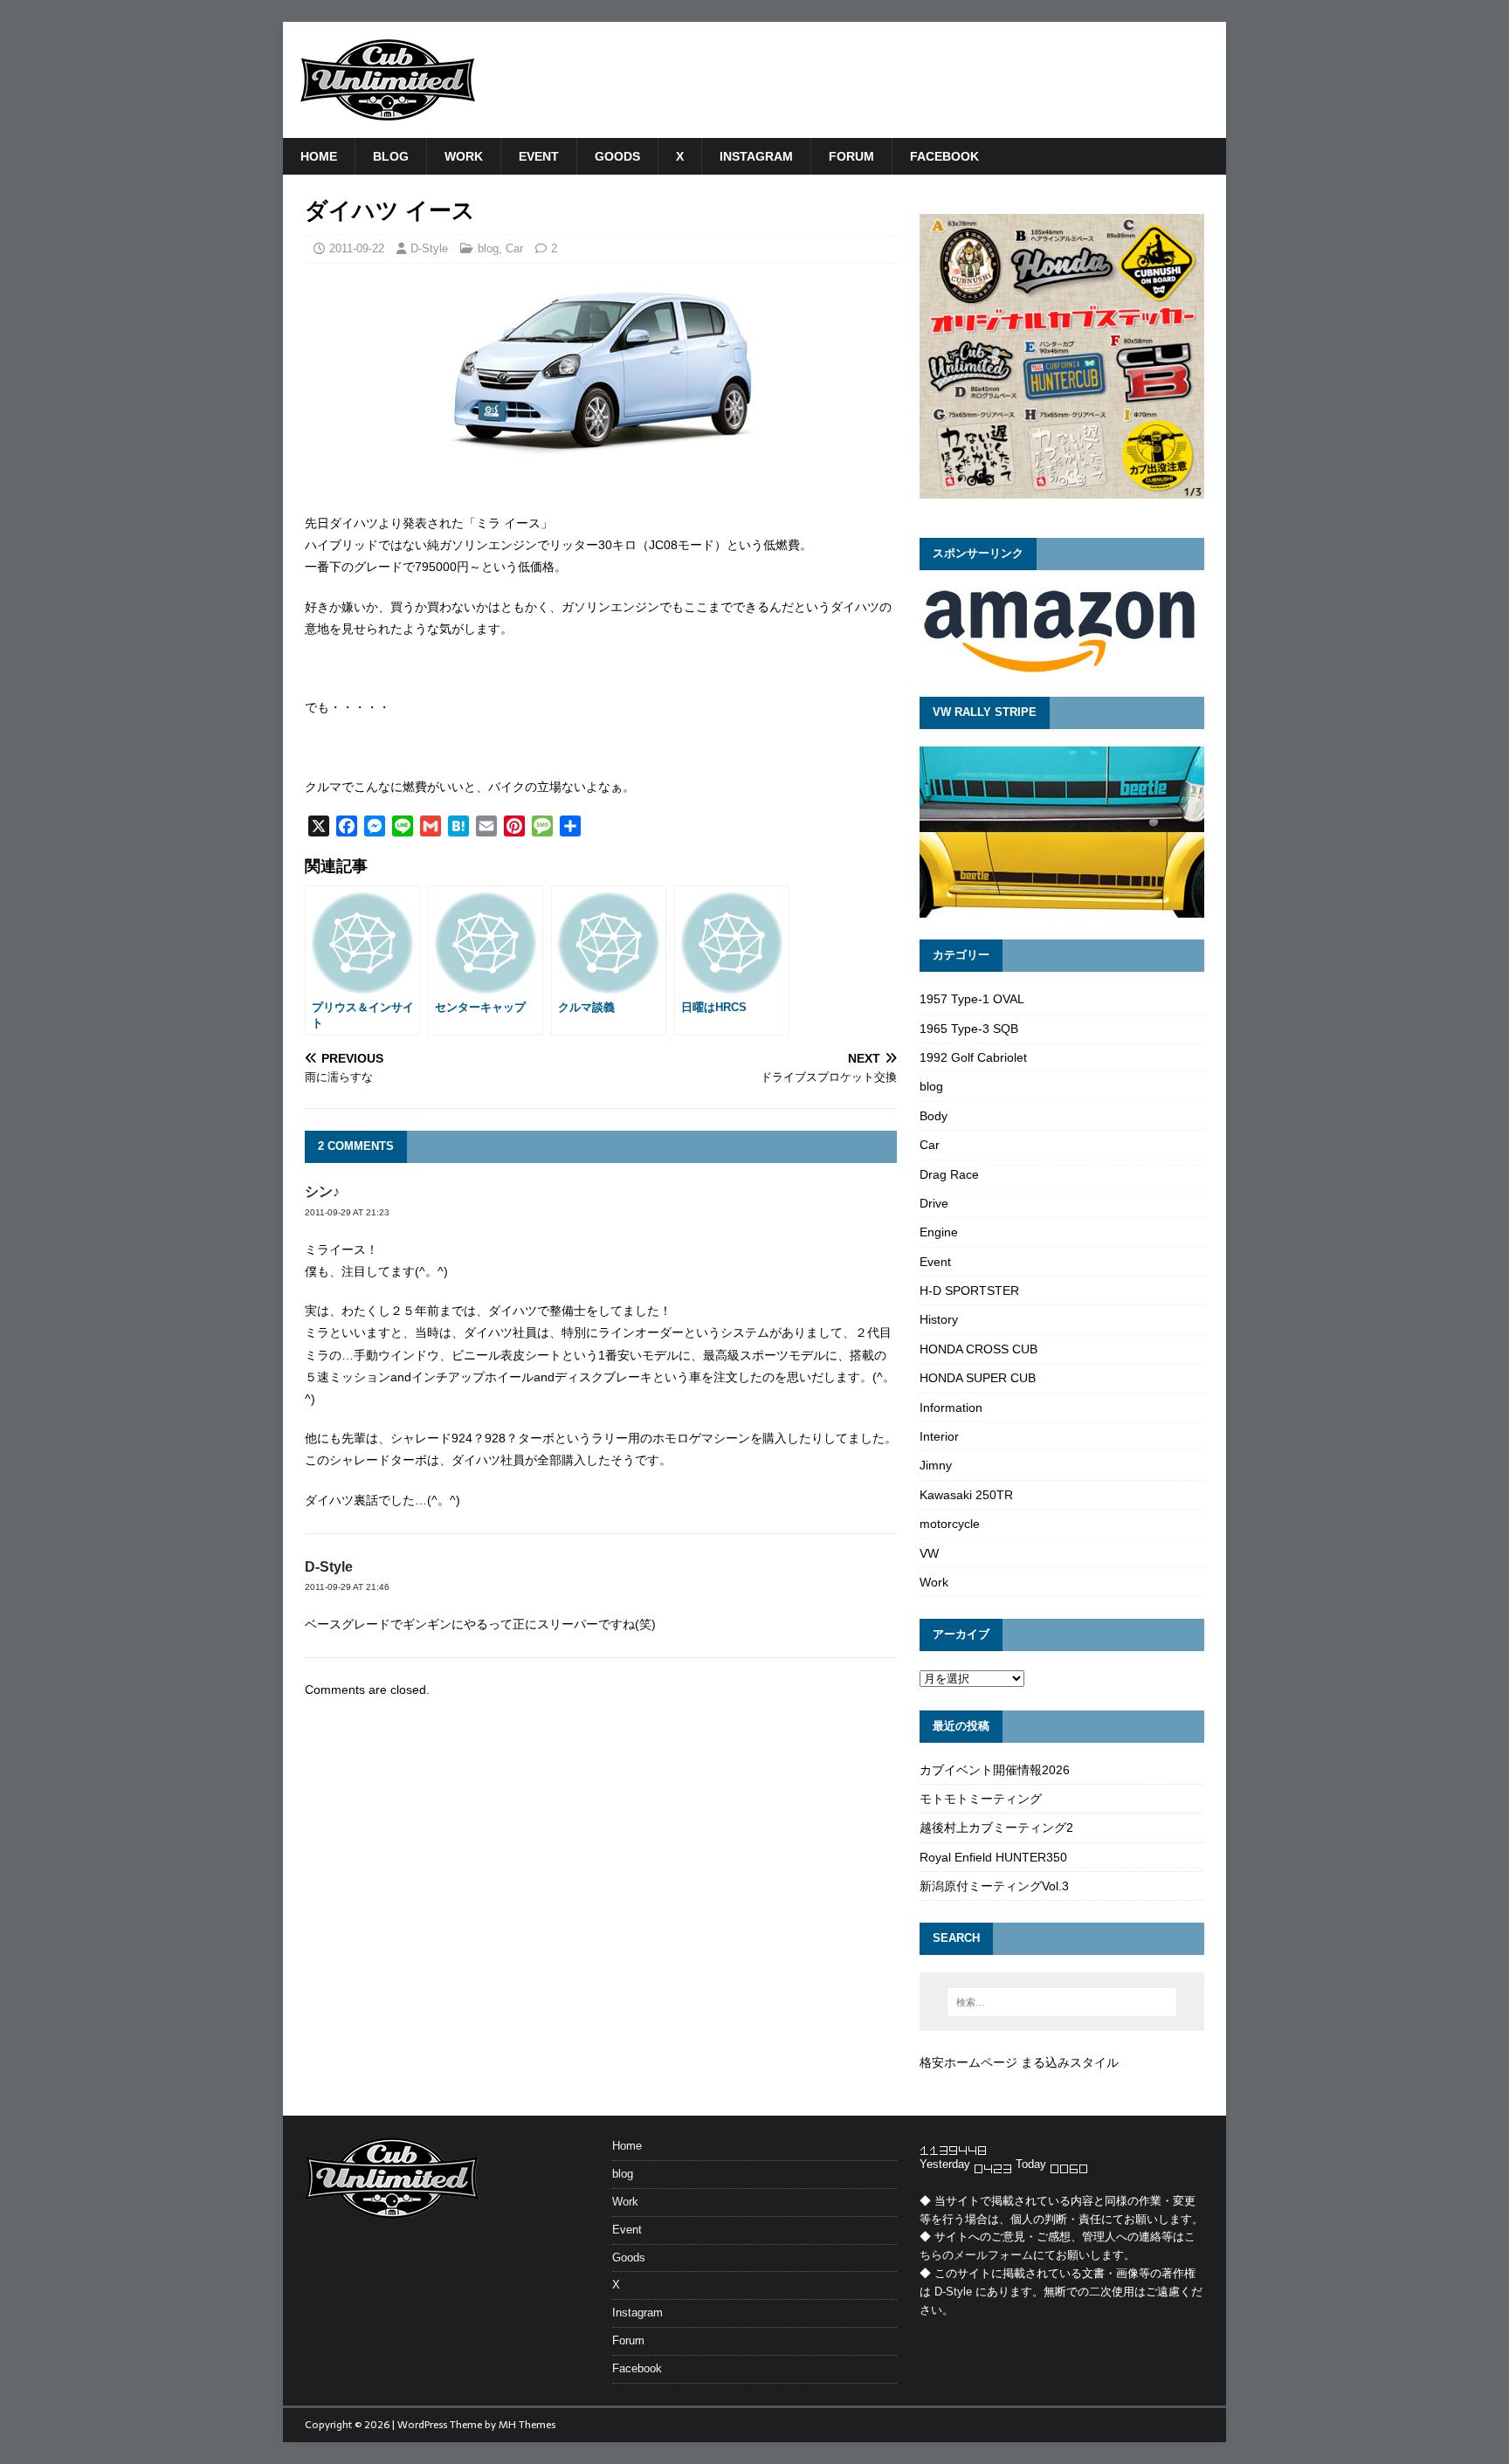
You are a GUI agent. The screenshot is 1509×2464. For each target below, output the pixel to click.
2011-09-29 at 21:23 (347, 1212)
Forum (851, 156)
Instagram (756, 156)
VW (929, 1553)
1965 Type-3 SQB (969, 1029)
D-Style (429, 248)
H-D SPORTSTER (969, 1291)
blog (391, 156)
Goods (617, 156)
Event (539, 156)
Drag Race (949, 1174)
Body (934, 1116)
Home (319, 156)
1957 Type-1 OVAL (972, 999)
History (939, 1319)
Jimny (936, 1465)
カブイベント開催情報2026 (995, 1770)
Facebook (944, 156)
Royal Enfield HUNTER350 (993, 1857)
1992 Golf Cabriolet (973, 1057)
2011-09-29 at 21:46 (347, 1587)
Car (514, 248)
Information (951, 1408)
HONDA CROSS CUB (978, 1349)
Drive (934, 1203)
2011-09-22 (357, 248)
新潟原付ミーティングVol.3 (994, 1886)
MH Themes (527, 2425)
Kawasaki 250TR (966, 1495)
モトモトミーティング (981, 1799)
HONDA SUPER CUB (978, 1378)
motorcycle (950, 1524)
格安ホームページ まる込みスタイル (1019, 2062)
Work (464, 156)
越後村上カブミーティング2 (996, 1827)
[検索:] (1062, 2002)
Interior (939, 1436)
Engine (939, 1232)
